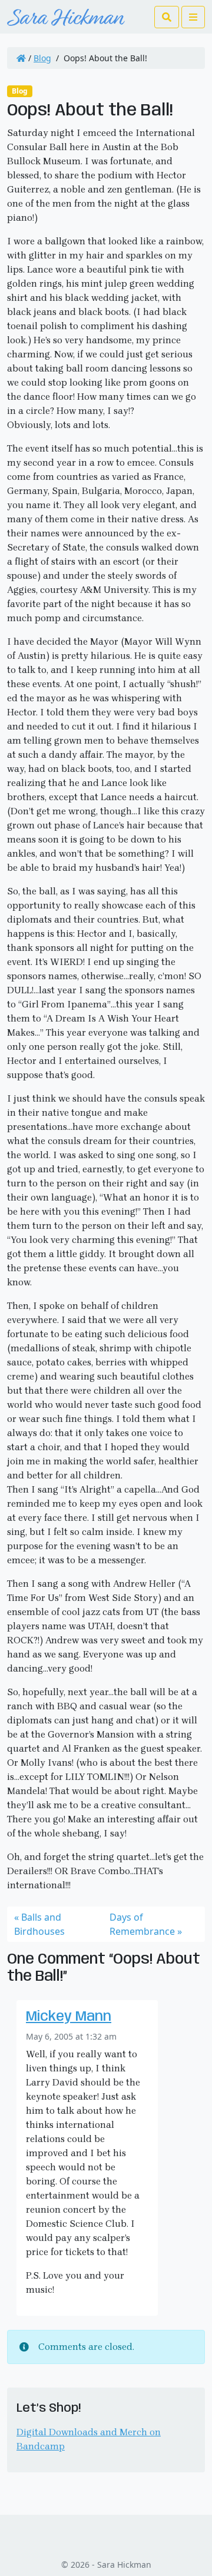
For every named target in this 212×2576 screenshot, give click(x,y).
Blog (42, 58)
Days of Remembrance (142, 1924)
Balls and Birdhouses (39, 1924)
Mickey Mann (69, 2017)
